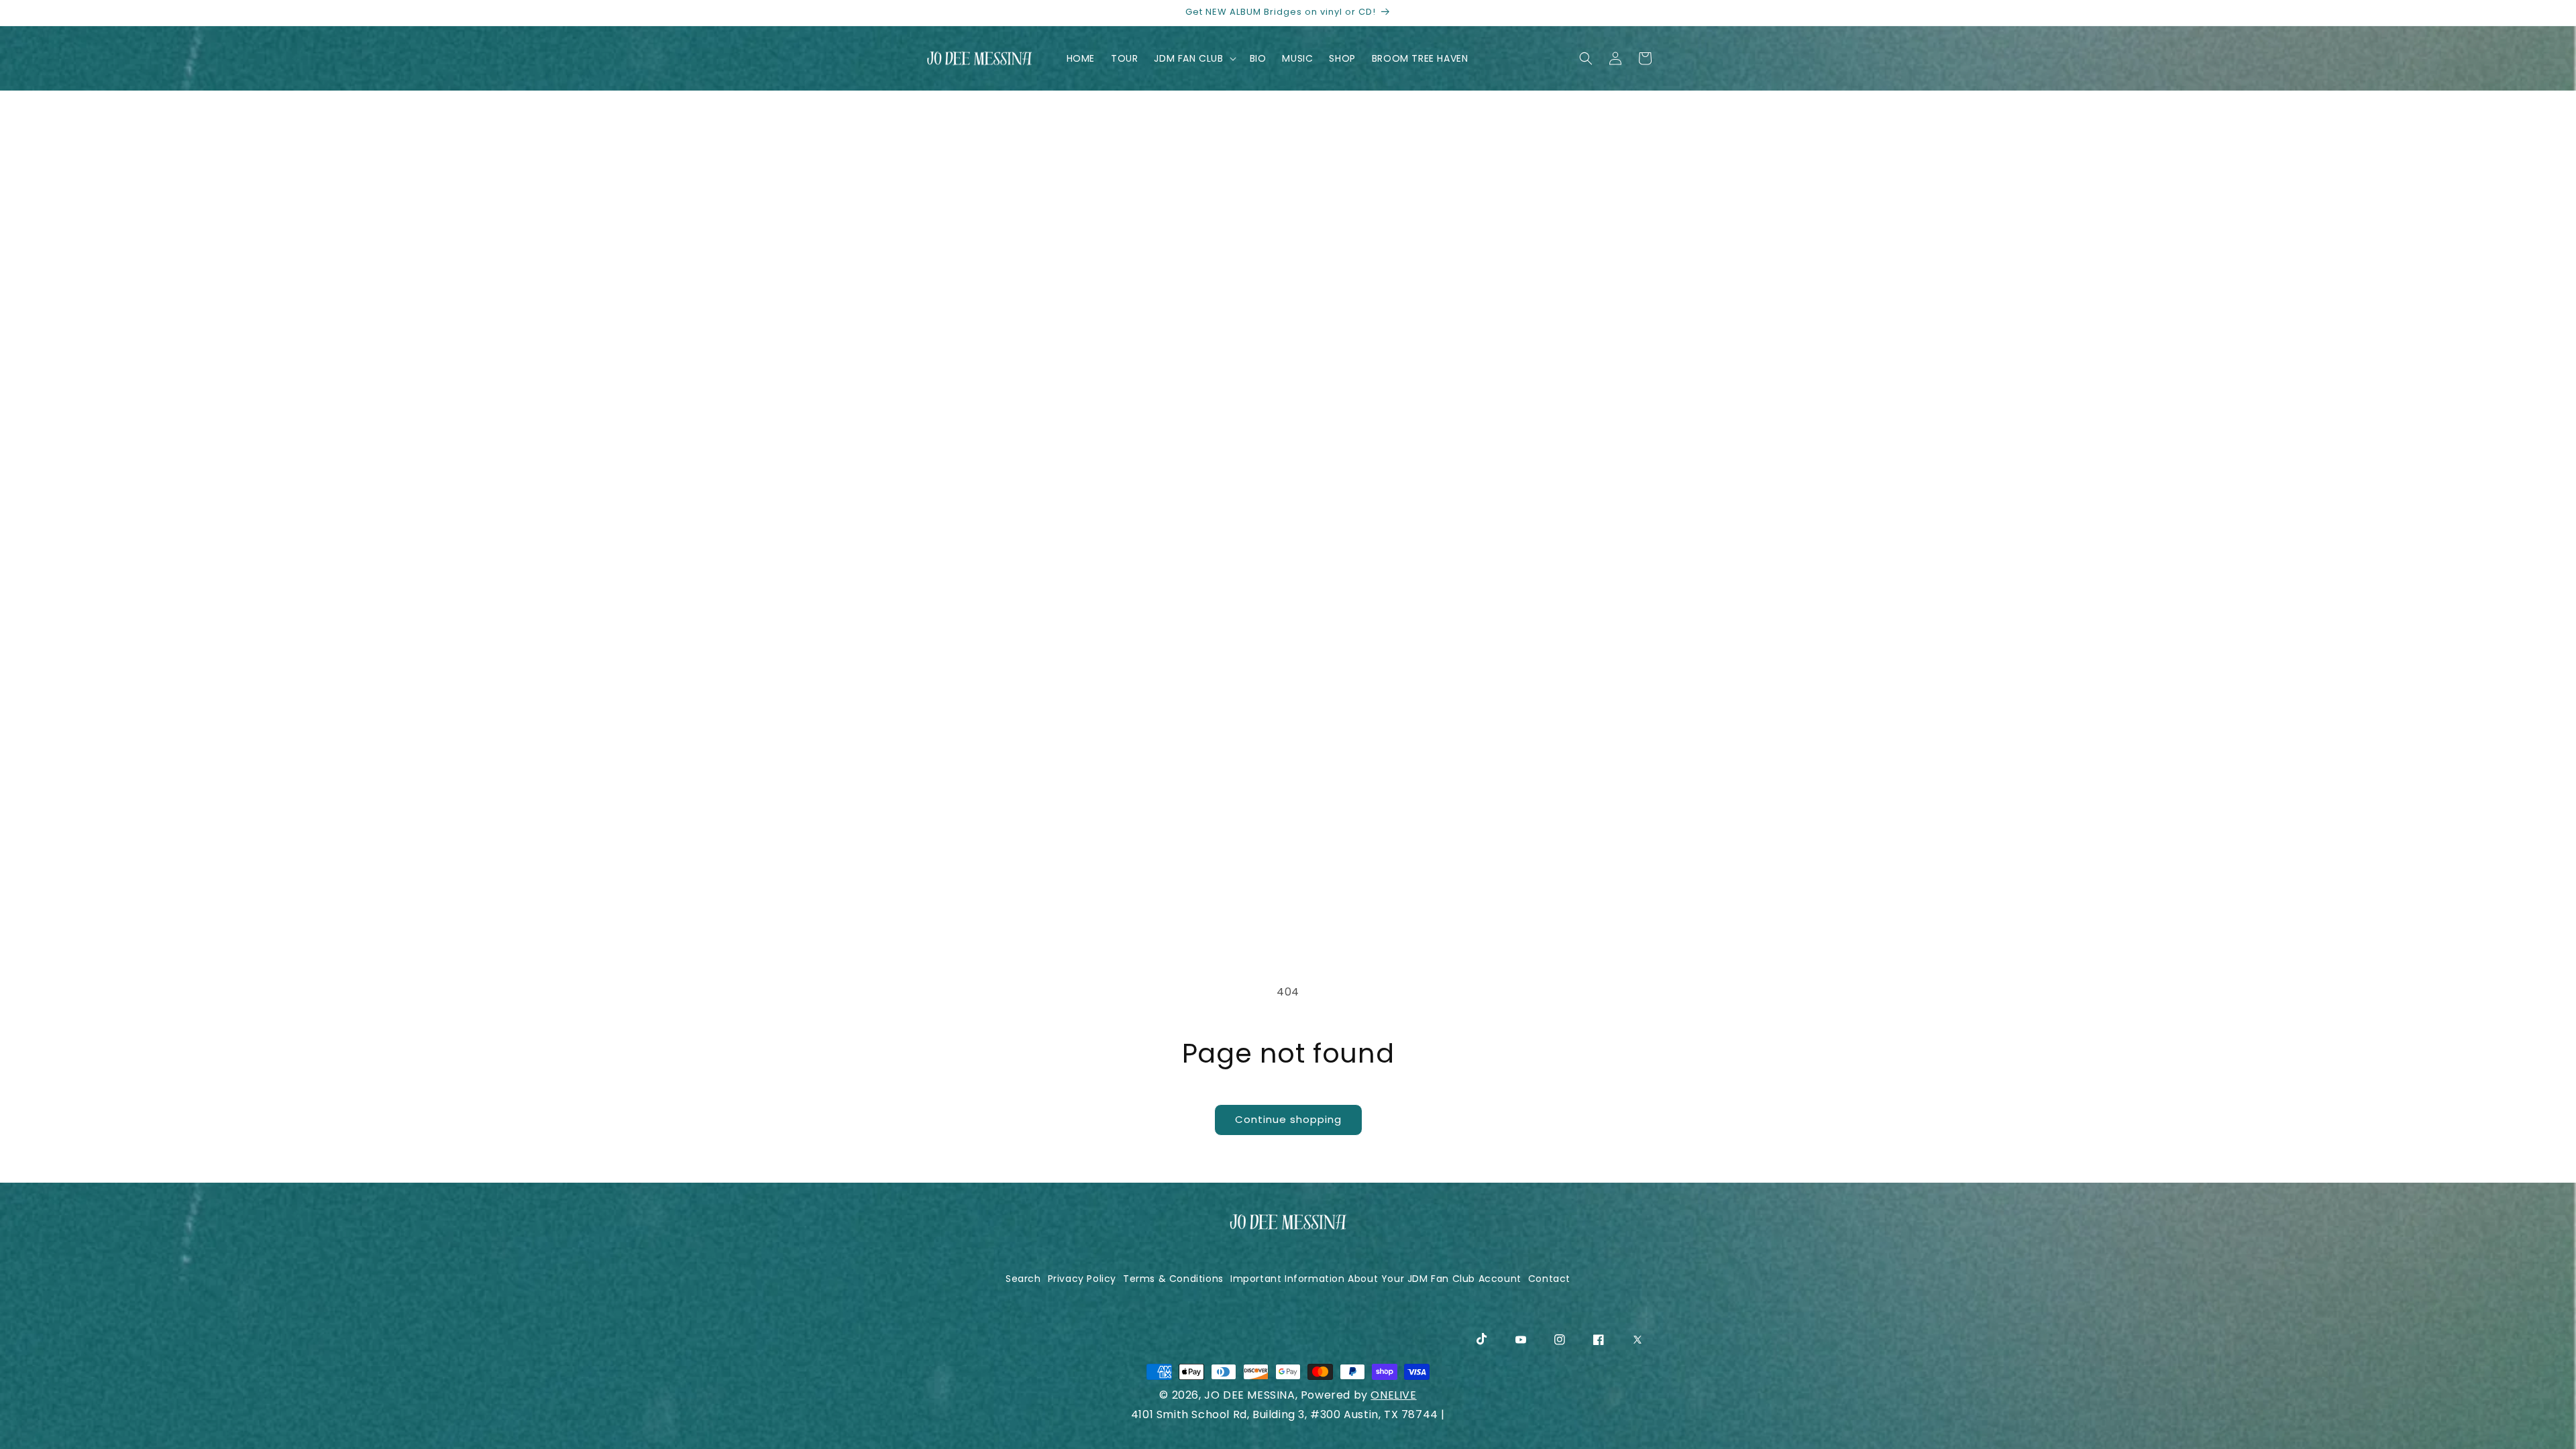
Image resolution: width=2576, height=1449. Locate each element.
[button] (1193, 58)
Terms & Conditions (1173, 1279)
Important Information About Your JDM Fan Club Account (1376, 1279)
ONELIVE (1393, 1395)
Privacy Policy (1082, 1279)
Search (1023, 1279)
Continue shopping (1288, 1119)
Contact (1549, 1279)
